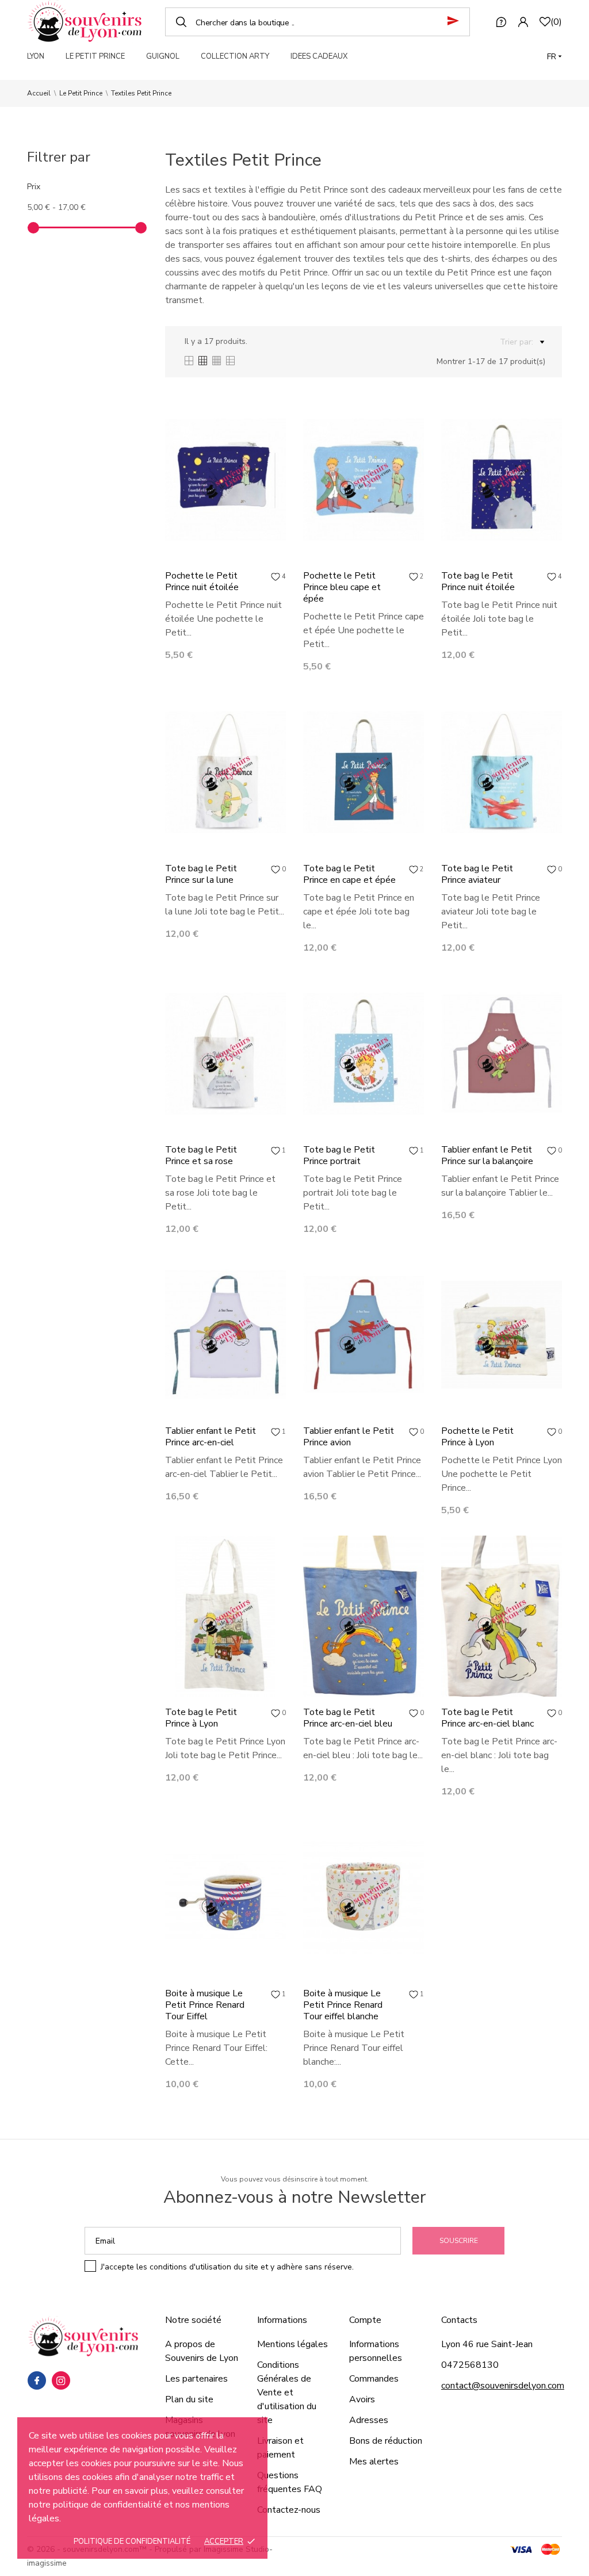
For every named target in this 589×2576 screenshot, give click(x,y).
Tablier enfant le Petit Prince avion (349, 1437)
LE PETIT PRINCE (95, 56)
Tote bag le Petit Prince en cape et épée (349, 874)
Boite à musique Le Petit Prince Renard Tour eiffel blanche (343, 2005)
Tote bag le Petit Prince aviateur (477, 874)
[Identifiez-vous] (523, 22)
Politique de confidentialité (132, 2541)
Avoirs (362, 2399)
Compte (365, 2320)
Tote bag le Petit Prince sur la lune (201, 874)
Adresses (369, 2420)
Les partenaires (196, 2379)
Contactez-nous (289, 2510)
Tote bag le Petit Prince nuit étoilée (478, 581)
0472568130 (470, 2365)
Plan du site (189, 2399)
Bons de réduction (386, 2441)
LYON (36, 56)
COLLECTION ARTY (235, 56)
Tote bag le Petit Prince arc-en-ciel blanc (487, 1718)
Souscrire (459, 2241)
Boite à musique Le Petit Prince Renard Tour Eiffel (205, 2005)
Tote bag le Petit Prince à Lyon (201, 1718)
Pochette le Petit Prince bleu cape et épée (342, 587)
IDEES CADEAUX (319, 56)
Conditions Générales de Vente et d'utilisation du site (287, 2393)
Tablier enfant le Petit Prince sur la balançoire (487, 1155)
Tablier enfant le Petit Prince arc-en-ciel (211, 1437)
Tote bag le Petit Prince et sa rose (201, 1155)
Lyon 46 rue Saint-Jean (487, 2344)
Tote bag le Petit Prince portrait (339, 1155)
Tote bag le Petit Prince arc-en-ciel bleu (348, 1718)
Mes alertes (374, 2462)
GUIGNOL (163, 56)
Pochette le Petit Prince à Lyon (477, 1437)
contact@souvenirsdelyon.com (503, 2386)
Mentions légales (292, 2344)
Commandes (374, 2379)
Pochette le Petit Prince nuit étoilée (202, 581)
